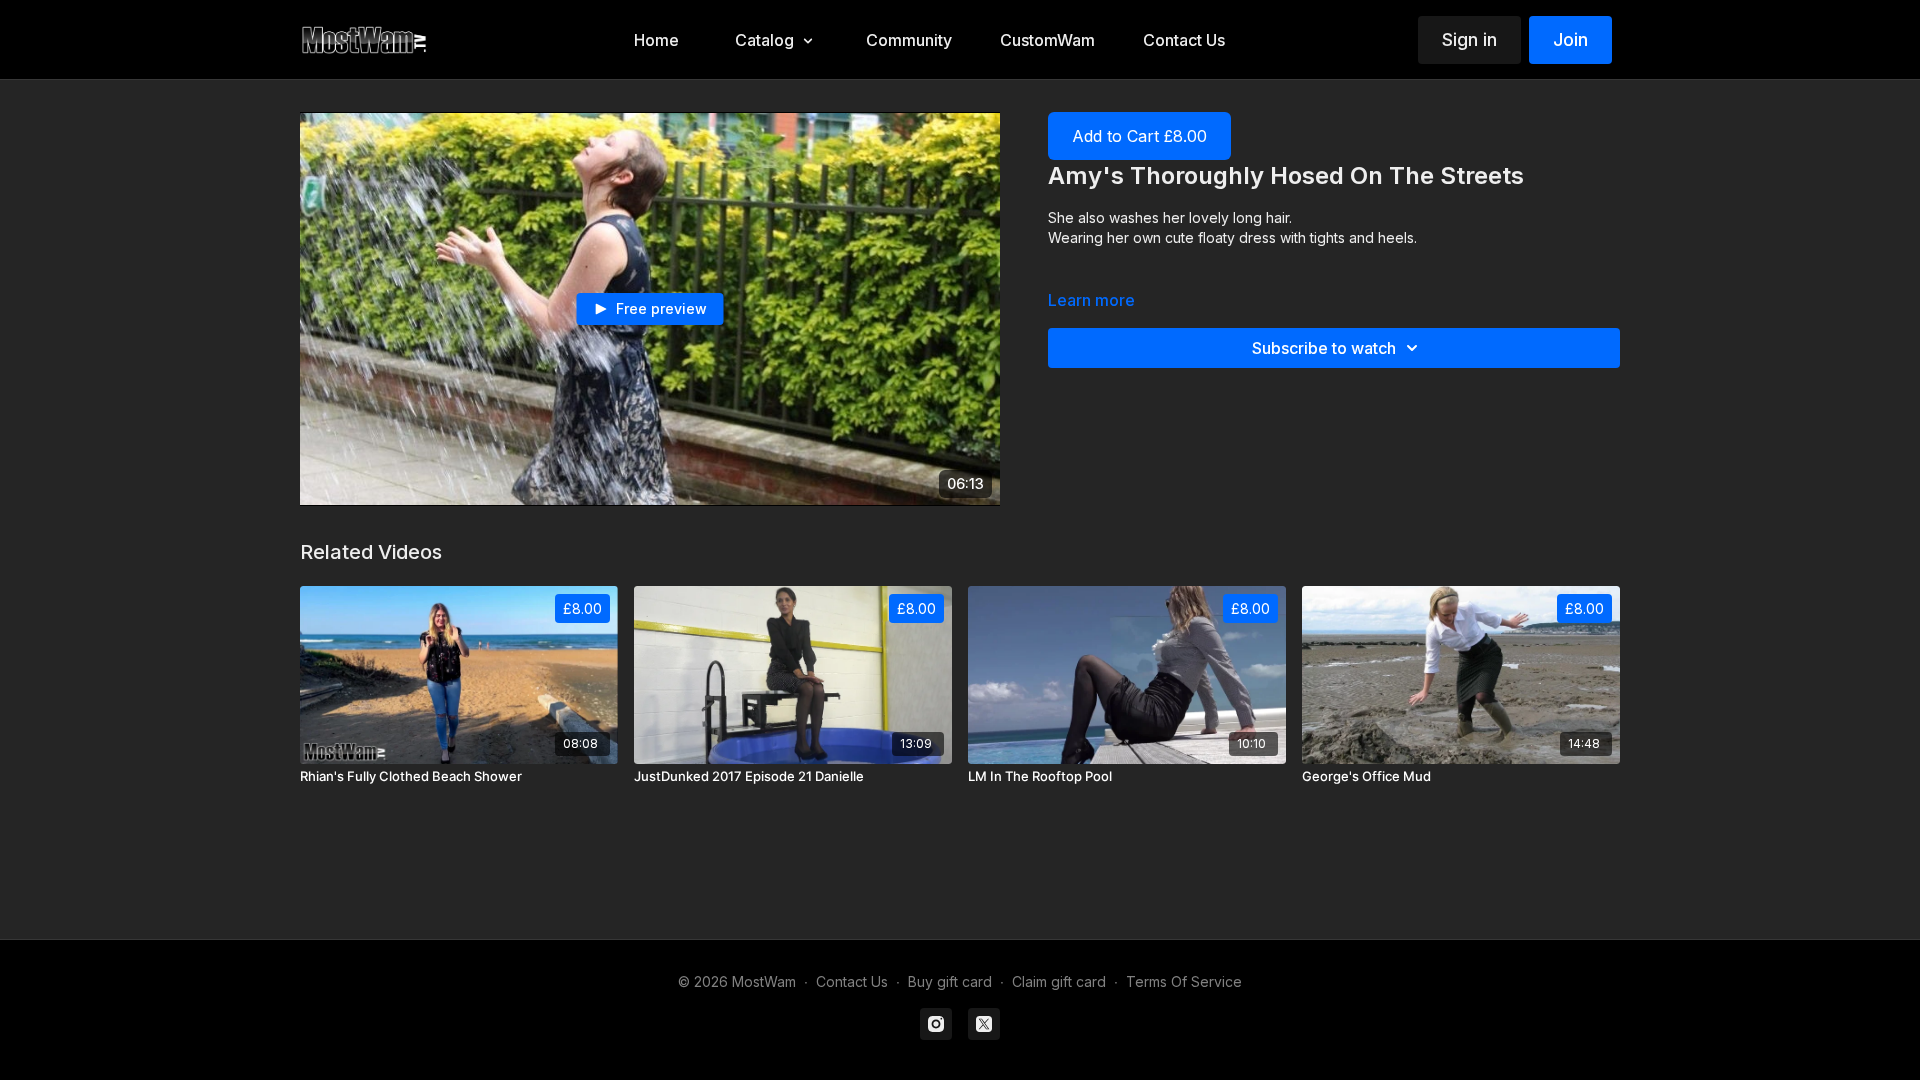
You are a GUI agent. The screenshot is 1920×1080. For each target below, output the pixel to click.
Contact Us (852, 981)
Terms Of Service (1184, 981)
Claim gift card (1059, 981)
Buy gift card (950, 981)
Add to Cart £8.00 (1139, 136)
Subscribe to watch (1324, 348)
